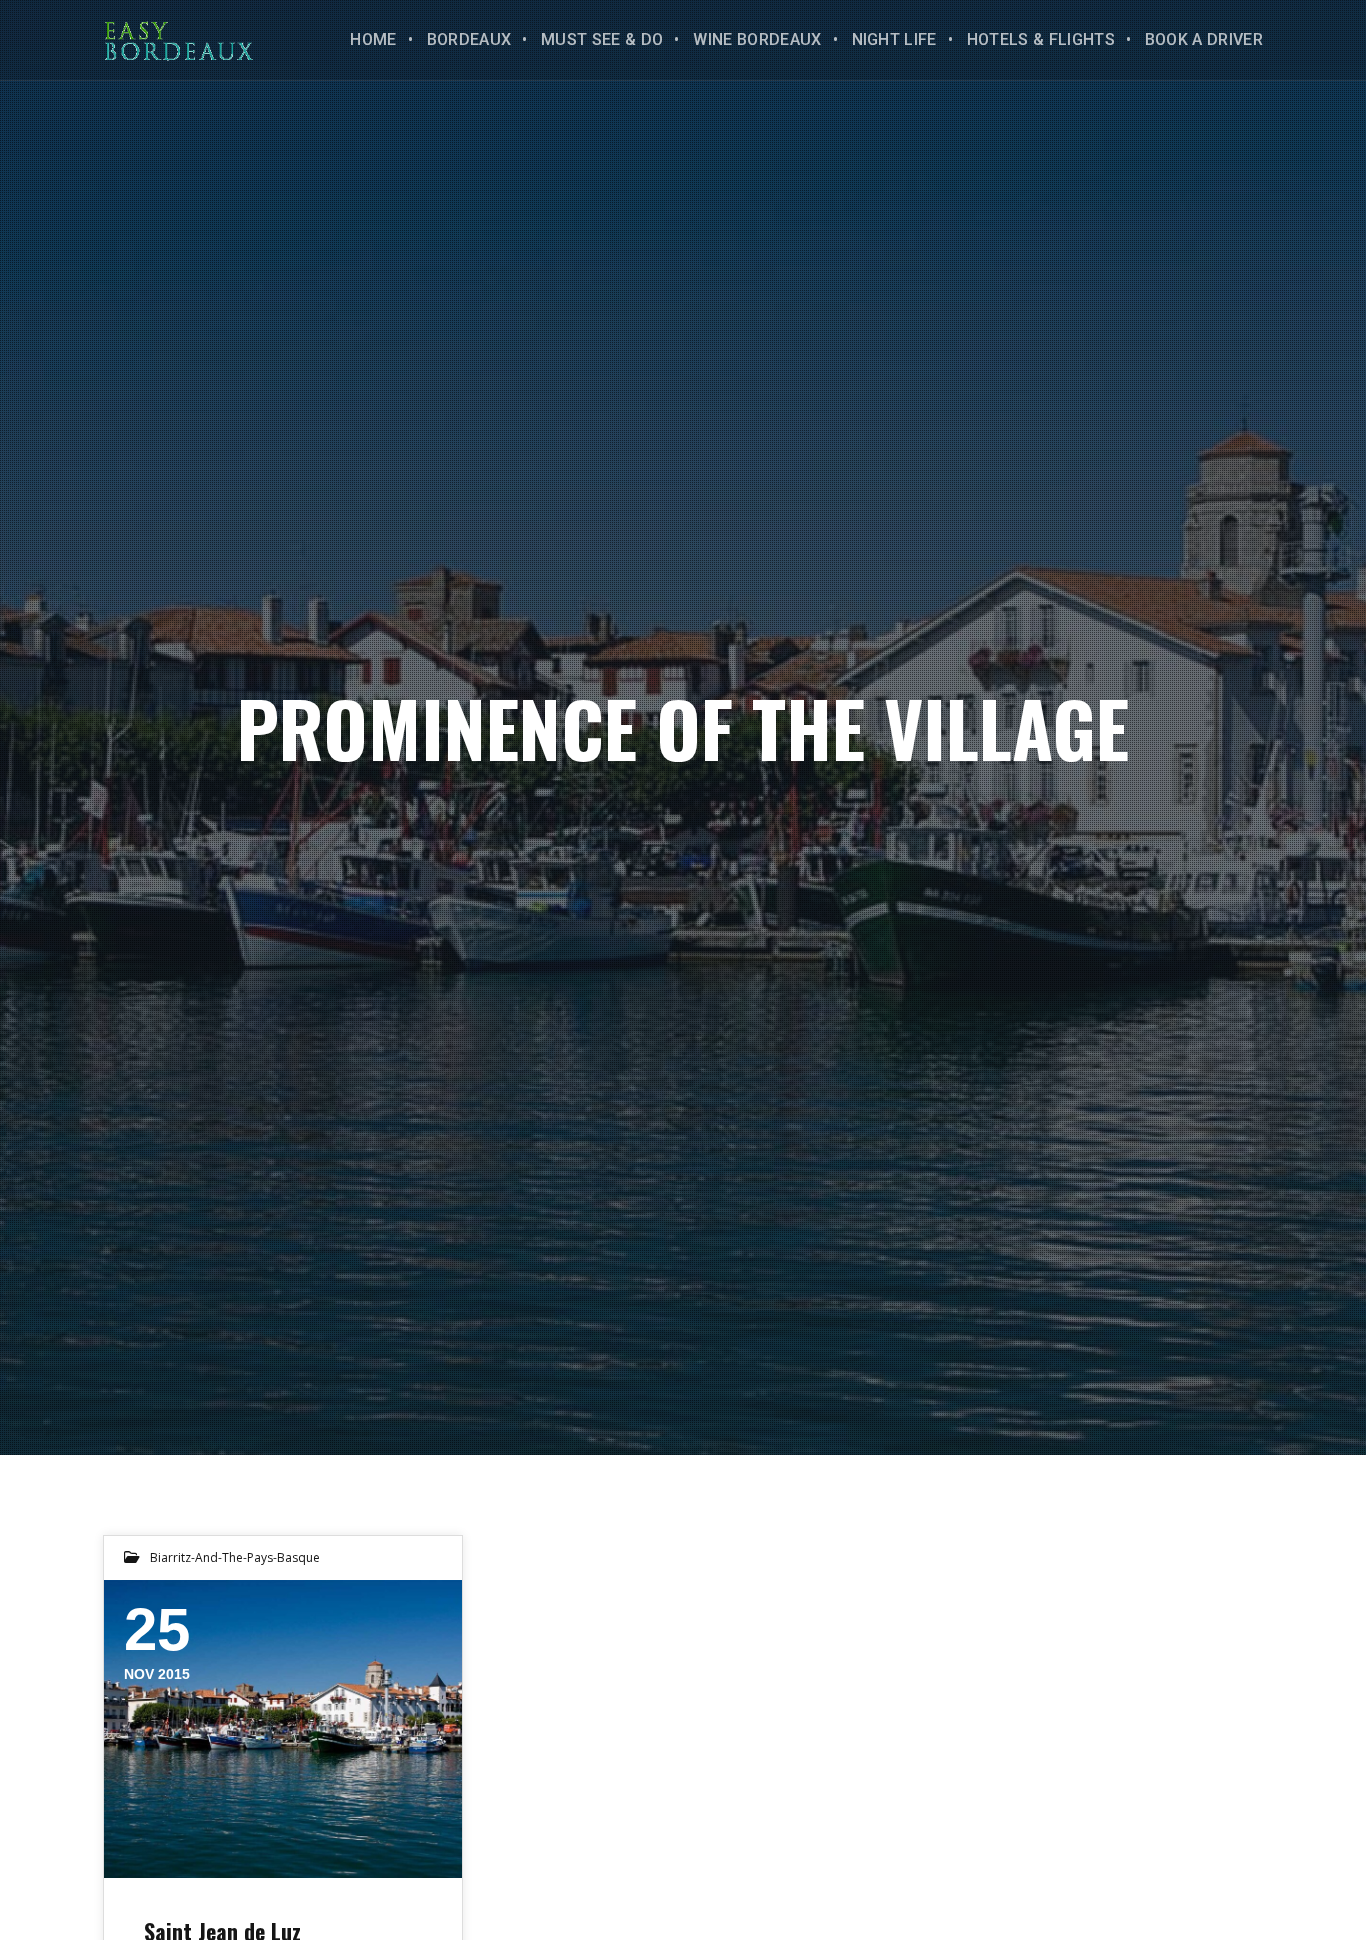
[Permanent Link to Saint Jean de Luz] (283, 1729)
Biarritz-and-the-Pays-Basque (235, 1557)
